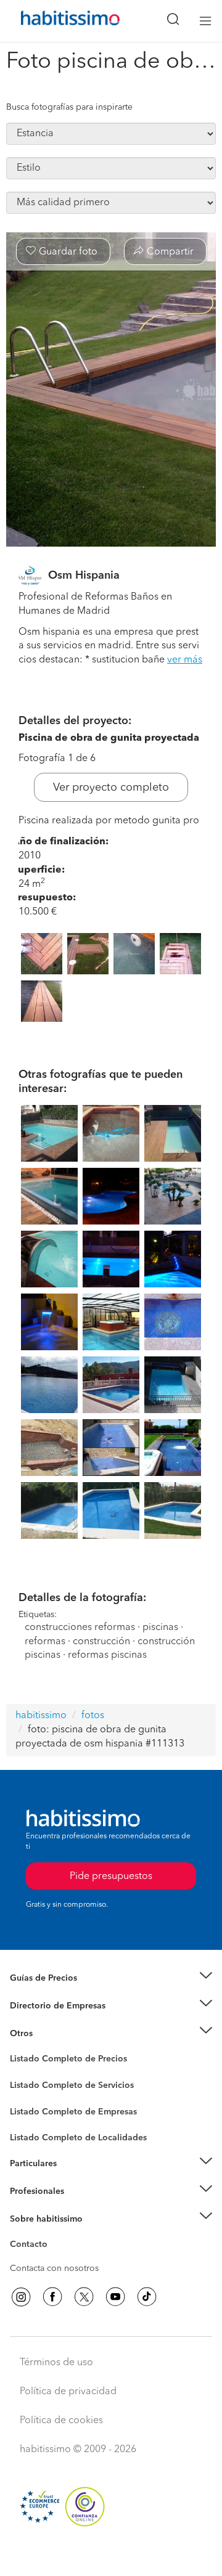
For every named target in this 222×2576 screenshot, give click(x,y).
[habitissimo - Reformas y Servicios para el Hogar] (56, 21)
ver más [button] (185, 660)
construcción (101, 1642)
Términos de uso (56, 2363)
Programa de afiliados (53, 2259)
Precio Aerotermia (46, 2006)
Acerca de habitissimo (54, 2234)
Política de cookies (61, 2421)
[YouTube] (115, 2297)
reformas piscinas (107, 1655)
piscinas (160, 1628)
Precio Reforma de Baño (58, 1994)
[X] (84, 2297)
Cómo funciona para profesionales (78, 2206)
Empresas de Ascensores (59, 2021)
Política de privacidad (68, 2392)
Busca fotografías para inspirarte (69, 107)
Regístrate (29, 2191)
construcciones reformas (80, 1628)
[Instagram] (21, 2297)
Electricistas (33, 2107)
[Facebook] (52, 2297)
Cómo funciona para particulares (74, 2179)
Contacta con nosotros (54, 2268)
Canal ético (32, 2246)
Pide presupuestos (111, 2555)
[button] (111, 1979)
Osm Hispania (84, 576)
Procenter (29, 2085)
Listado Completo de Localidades (78, 2138)
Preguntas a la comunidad (61, 2061)
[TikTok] (147, 2297)
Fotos (21, 2073)
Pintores (26, 2095)
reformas (45, 1642)
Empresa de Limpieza (52, 2033)
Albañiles (28, 2119)
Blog (19, 2048)
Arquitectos (33, 2132)
